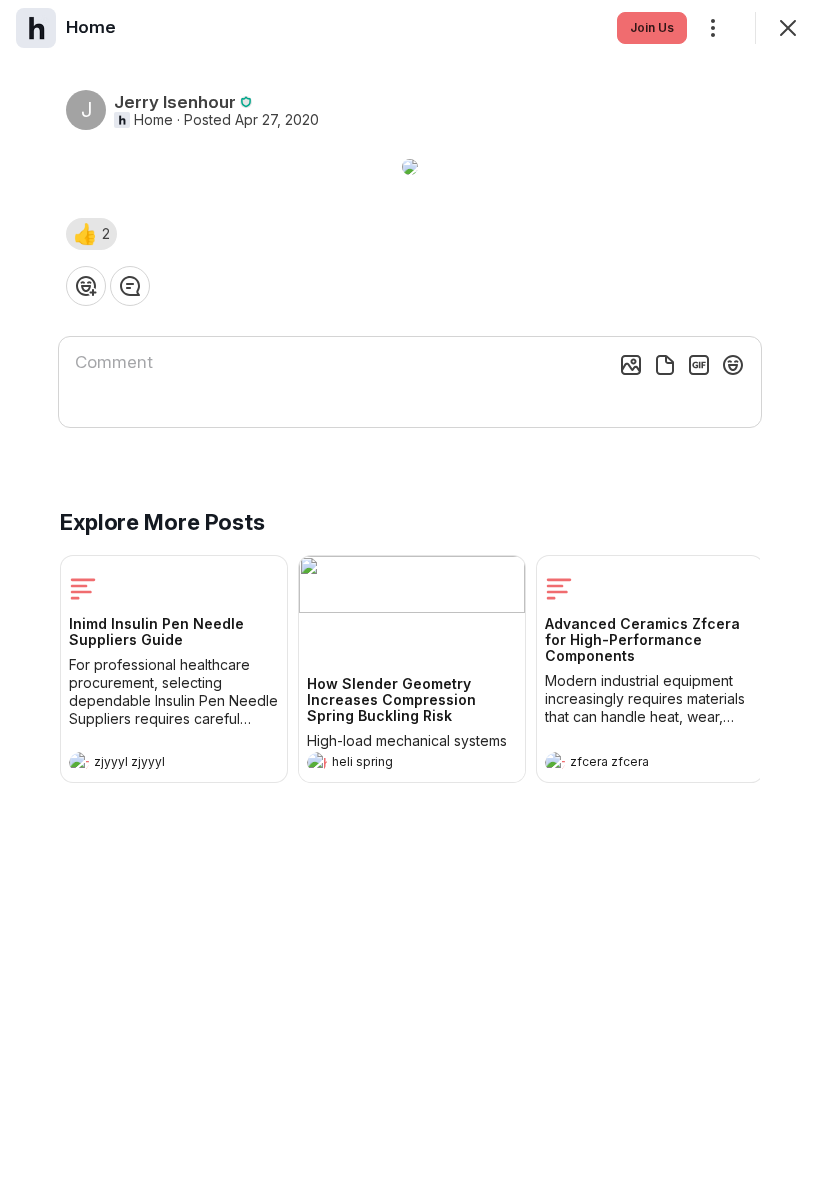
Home (153, 120)
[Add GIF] (699, 365)
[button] (91, 234)
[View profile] (79, 762)
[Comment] (130, 286)
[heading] (154, 764)
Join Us (652, 27)
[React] (86, 286)
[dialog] (410, 590)
